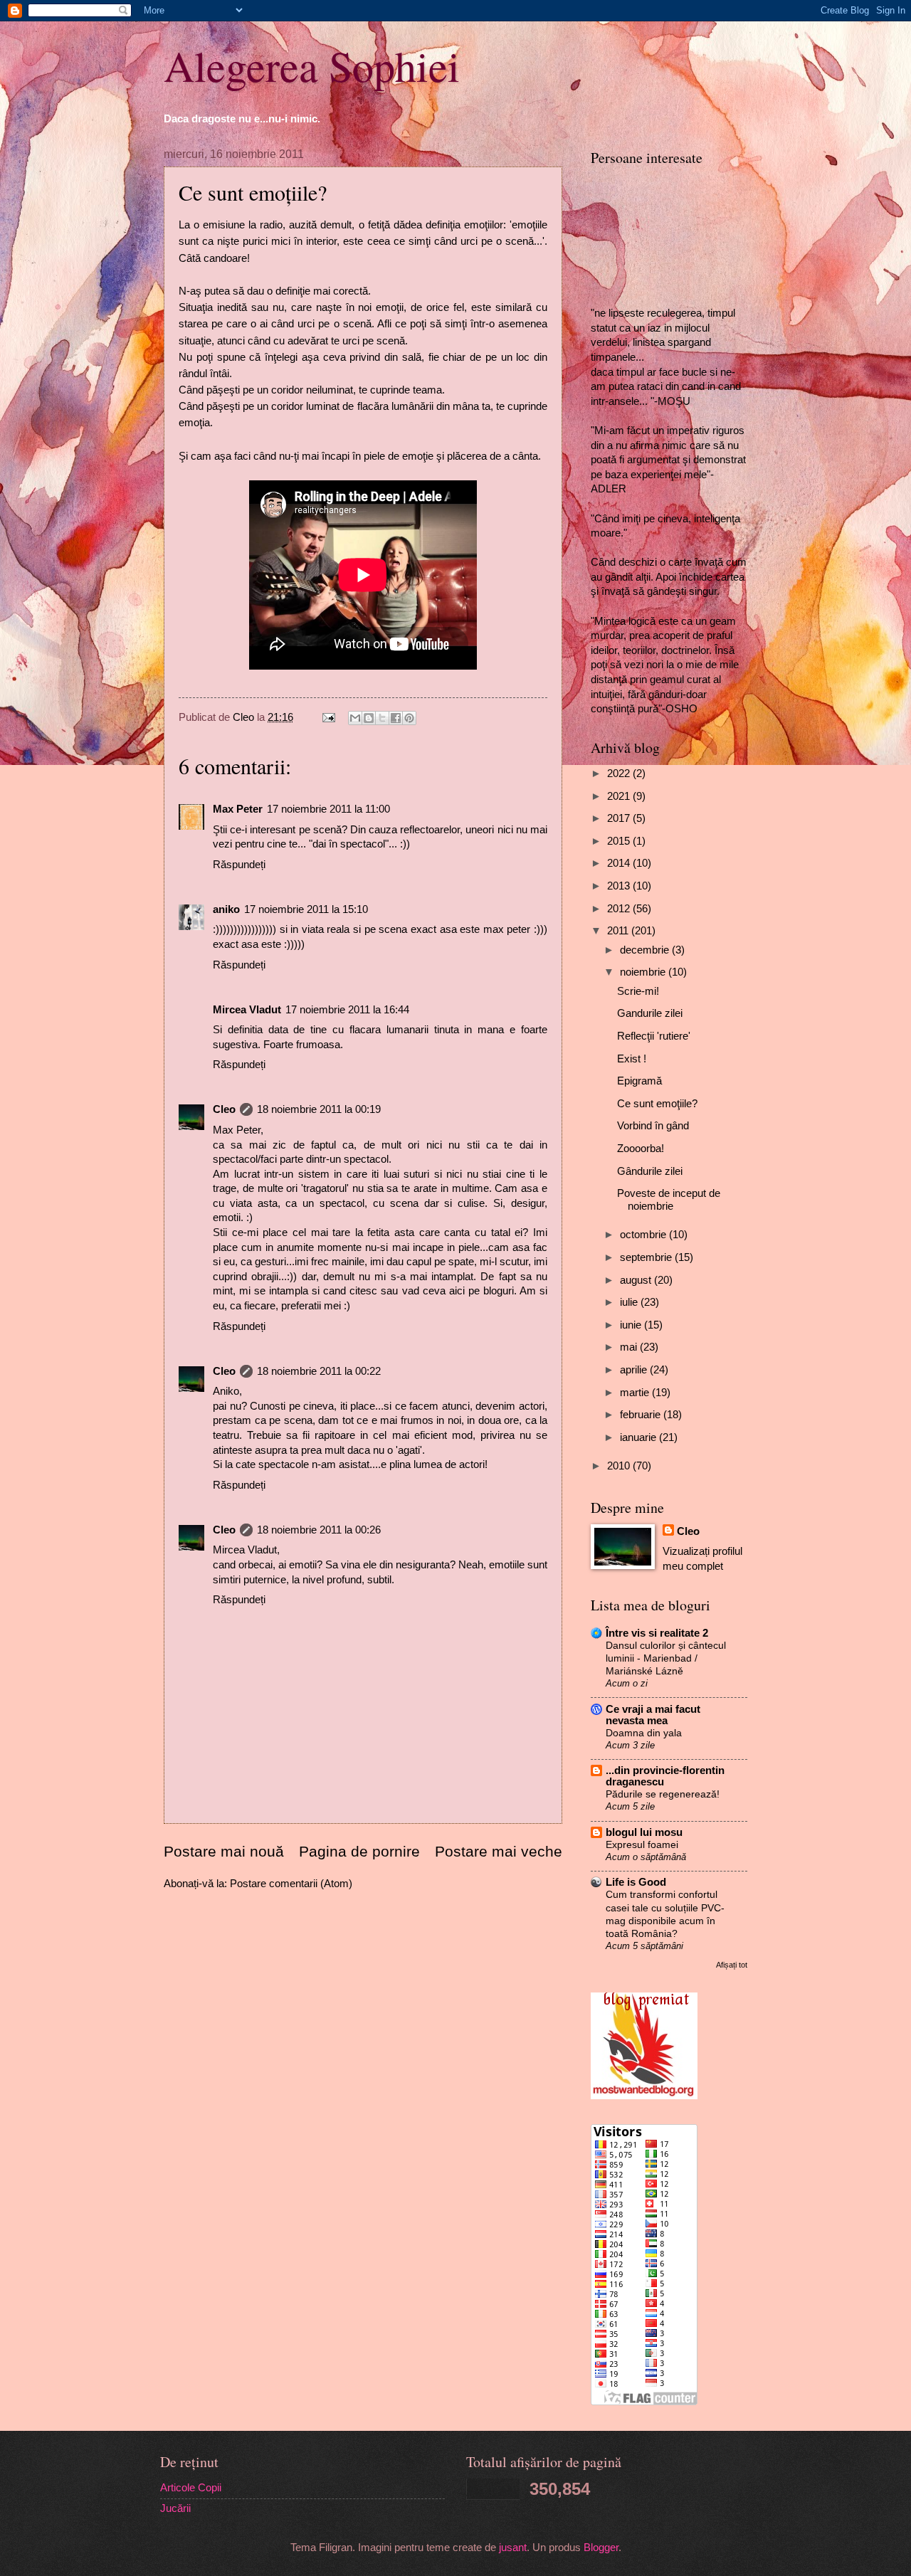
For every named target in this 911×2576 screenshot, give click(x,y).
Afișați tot (732, 1965)
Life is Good (636, 1882)
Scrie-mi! (638, 991)
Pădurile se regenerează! (663, 1794)
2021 (620, 796)
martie (636, 1393)
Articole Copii (191, 2488)
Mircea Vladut (247, 1010)
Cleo (224, 1109)
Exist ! (632, 1059)
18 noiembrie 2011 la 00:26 (319, 1530)
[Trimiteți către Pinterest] (409, 718)
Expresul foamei (642, 1844)
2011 (619, 931)
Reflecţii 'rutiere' (654, 1036)
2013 (620, 886)
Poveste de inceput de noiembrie (669, 1200)
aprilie (635, 1370)
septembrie (647, 1257)
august (637, 1280)
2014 (620, 863)
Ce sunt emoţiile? (657, 1104)
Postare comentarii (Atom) (291, 1884)
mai (630, 1347)
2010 (620, 1466)
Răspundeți (239, 865)
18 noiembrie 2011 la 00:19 (319, 1109)
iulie (630, 1302)
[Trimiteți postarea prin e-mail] (327, 717)
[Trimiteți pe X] (382, 718)
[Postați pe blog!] (369, 718)
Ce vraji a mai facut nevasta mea (653, 1715)
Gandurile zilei (650, 1013)
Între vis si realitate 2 (657, 1633)
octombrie (644, 1235)
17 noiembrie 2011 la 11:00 (328, 809)
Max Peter (238, 809)
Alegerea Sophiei (312, 65)
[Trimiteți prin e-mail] (355, 718)
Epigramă (639, 1081)
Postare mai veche (499, 1851)
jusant (513, 2548)
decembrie (646, 950)
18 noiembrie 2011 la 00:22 (319, 1371)
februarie (642, 1415)
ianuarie (639, 1437)
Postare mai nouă (224, 1851)
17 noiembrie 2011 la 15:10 (306, 909)
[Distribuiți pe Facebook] (396, 718)
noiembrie (644, 972)
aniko (226, 909)
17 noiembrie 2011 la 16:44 (347, 1010)
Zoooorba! (641, 1149)
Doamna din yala (644, 1733)
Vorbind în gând (653, 1126)
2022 (620, 774)
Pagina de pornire (359, 1851)
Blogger (601, 2548)
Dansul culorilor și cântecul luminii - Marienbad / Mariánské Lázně (666, 1658)
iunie (632, 1325)
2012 (620, 909)
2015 (620, 841)
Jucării (175, 2508)
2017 (620, 818)
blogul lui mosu (644, 1832)
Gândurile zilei (650, 1171)
